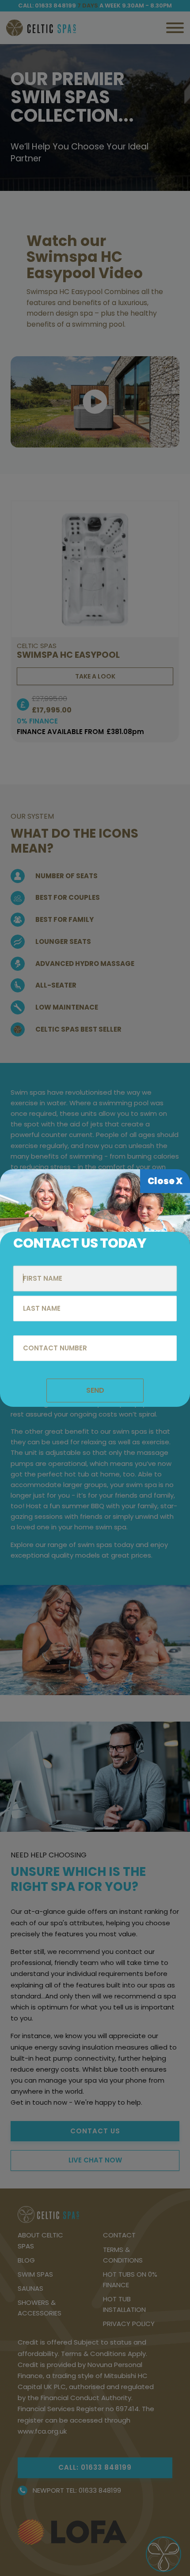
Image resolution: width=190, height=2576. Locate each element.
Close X (165, 1181)
